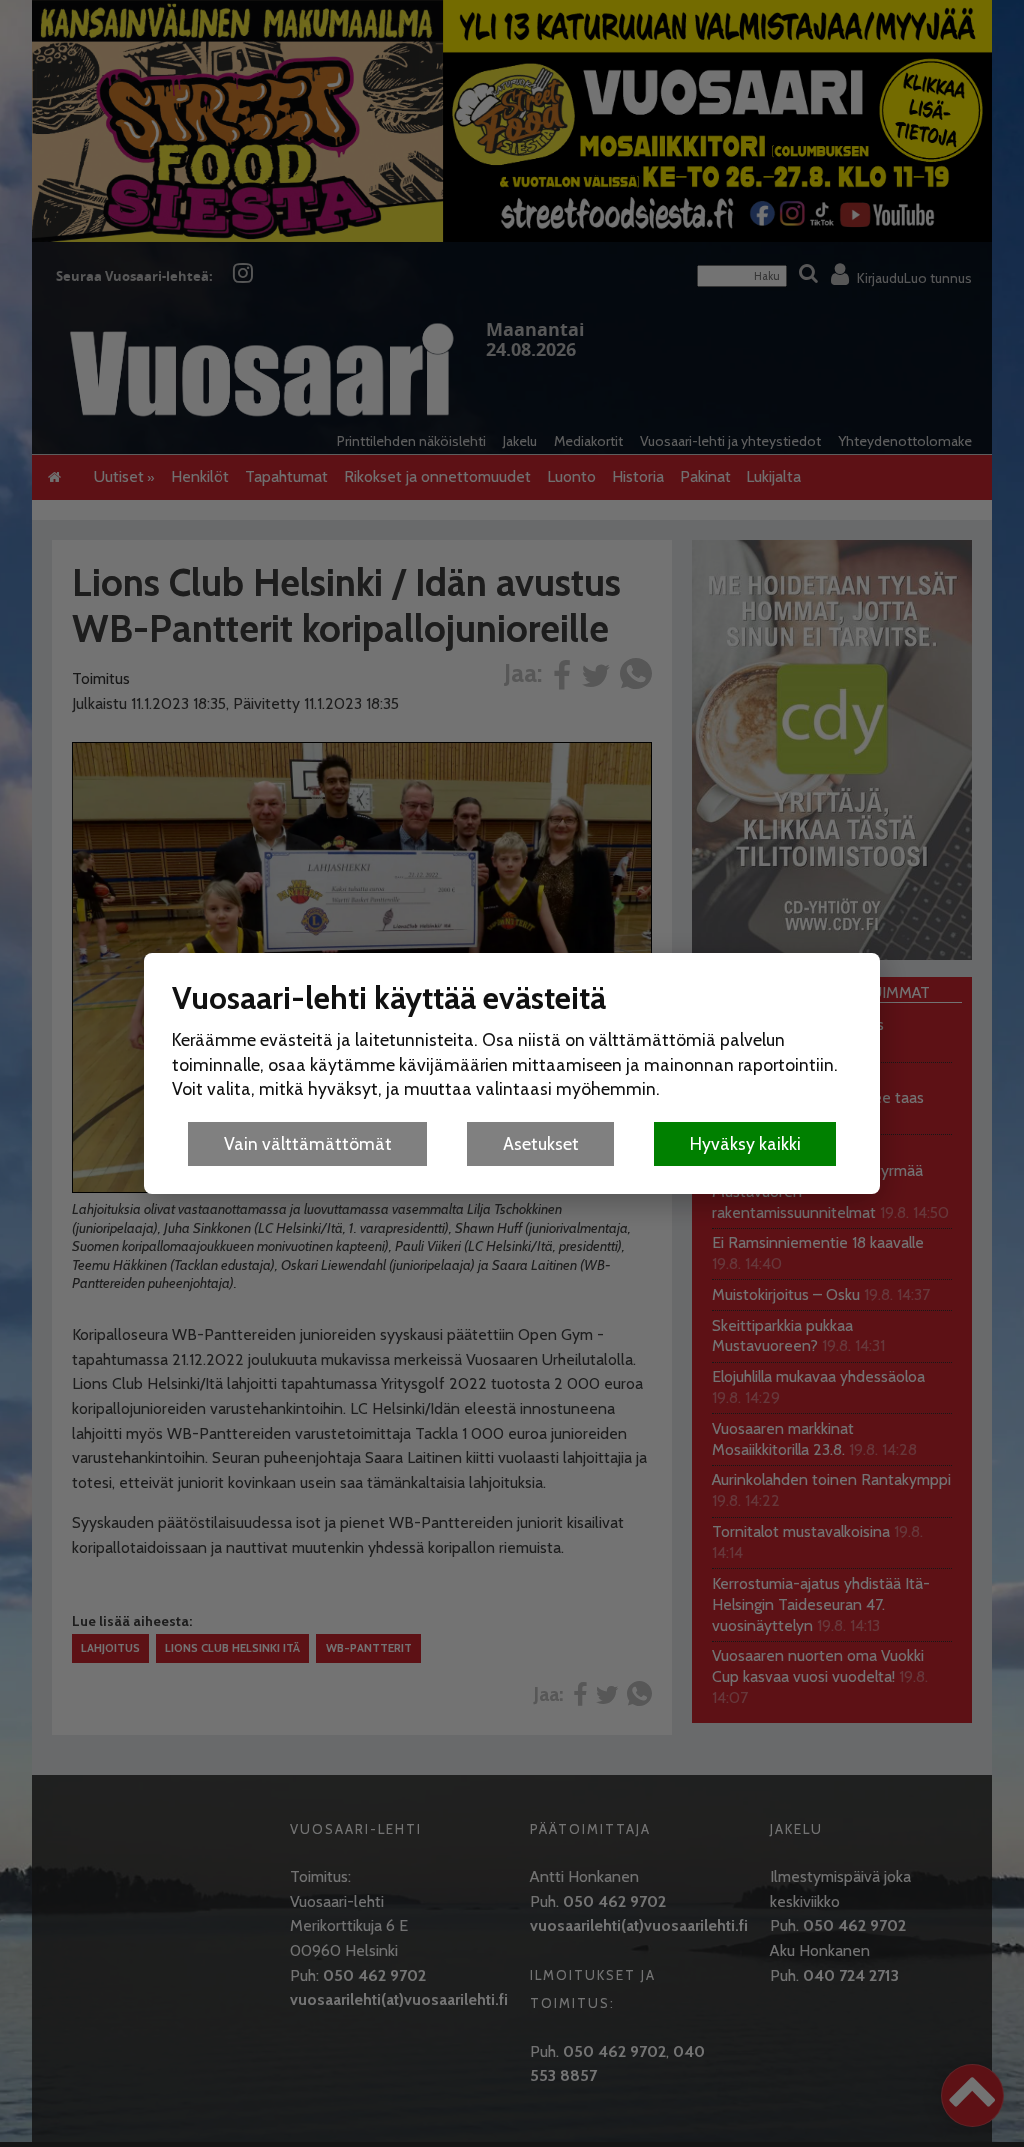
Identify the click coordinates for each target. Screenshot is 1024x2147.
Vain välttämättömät (308, 1143)
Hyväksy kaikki (745, 1143)
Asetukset (541, 1143)
